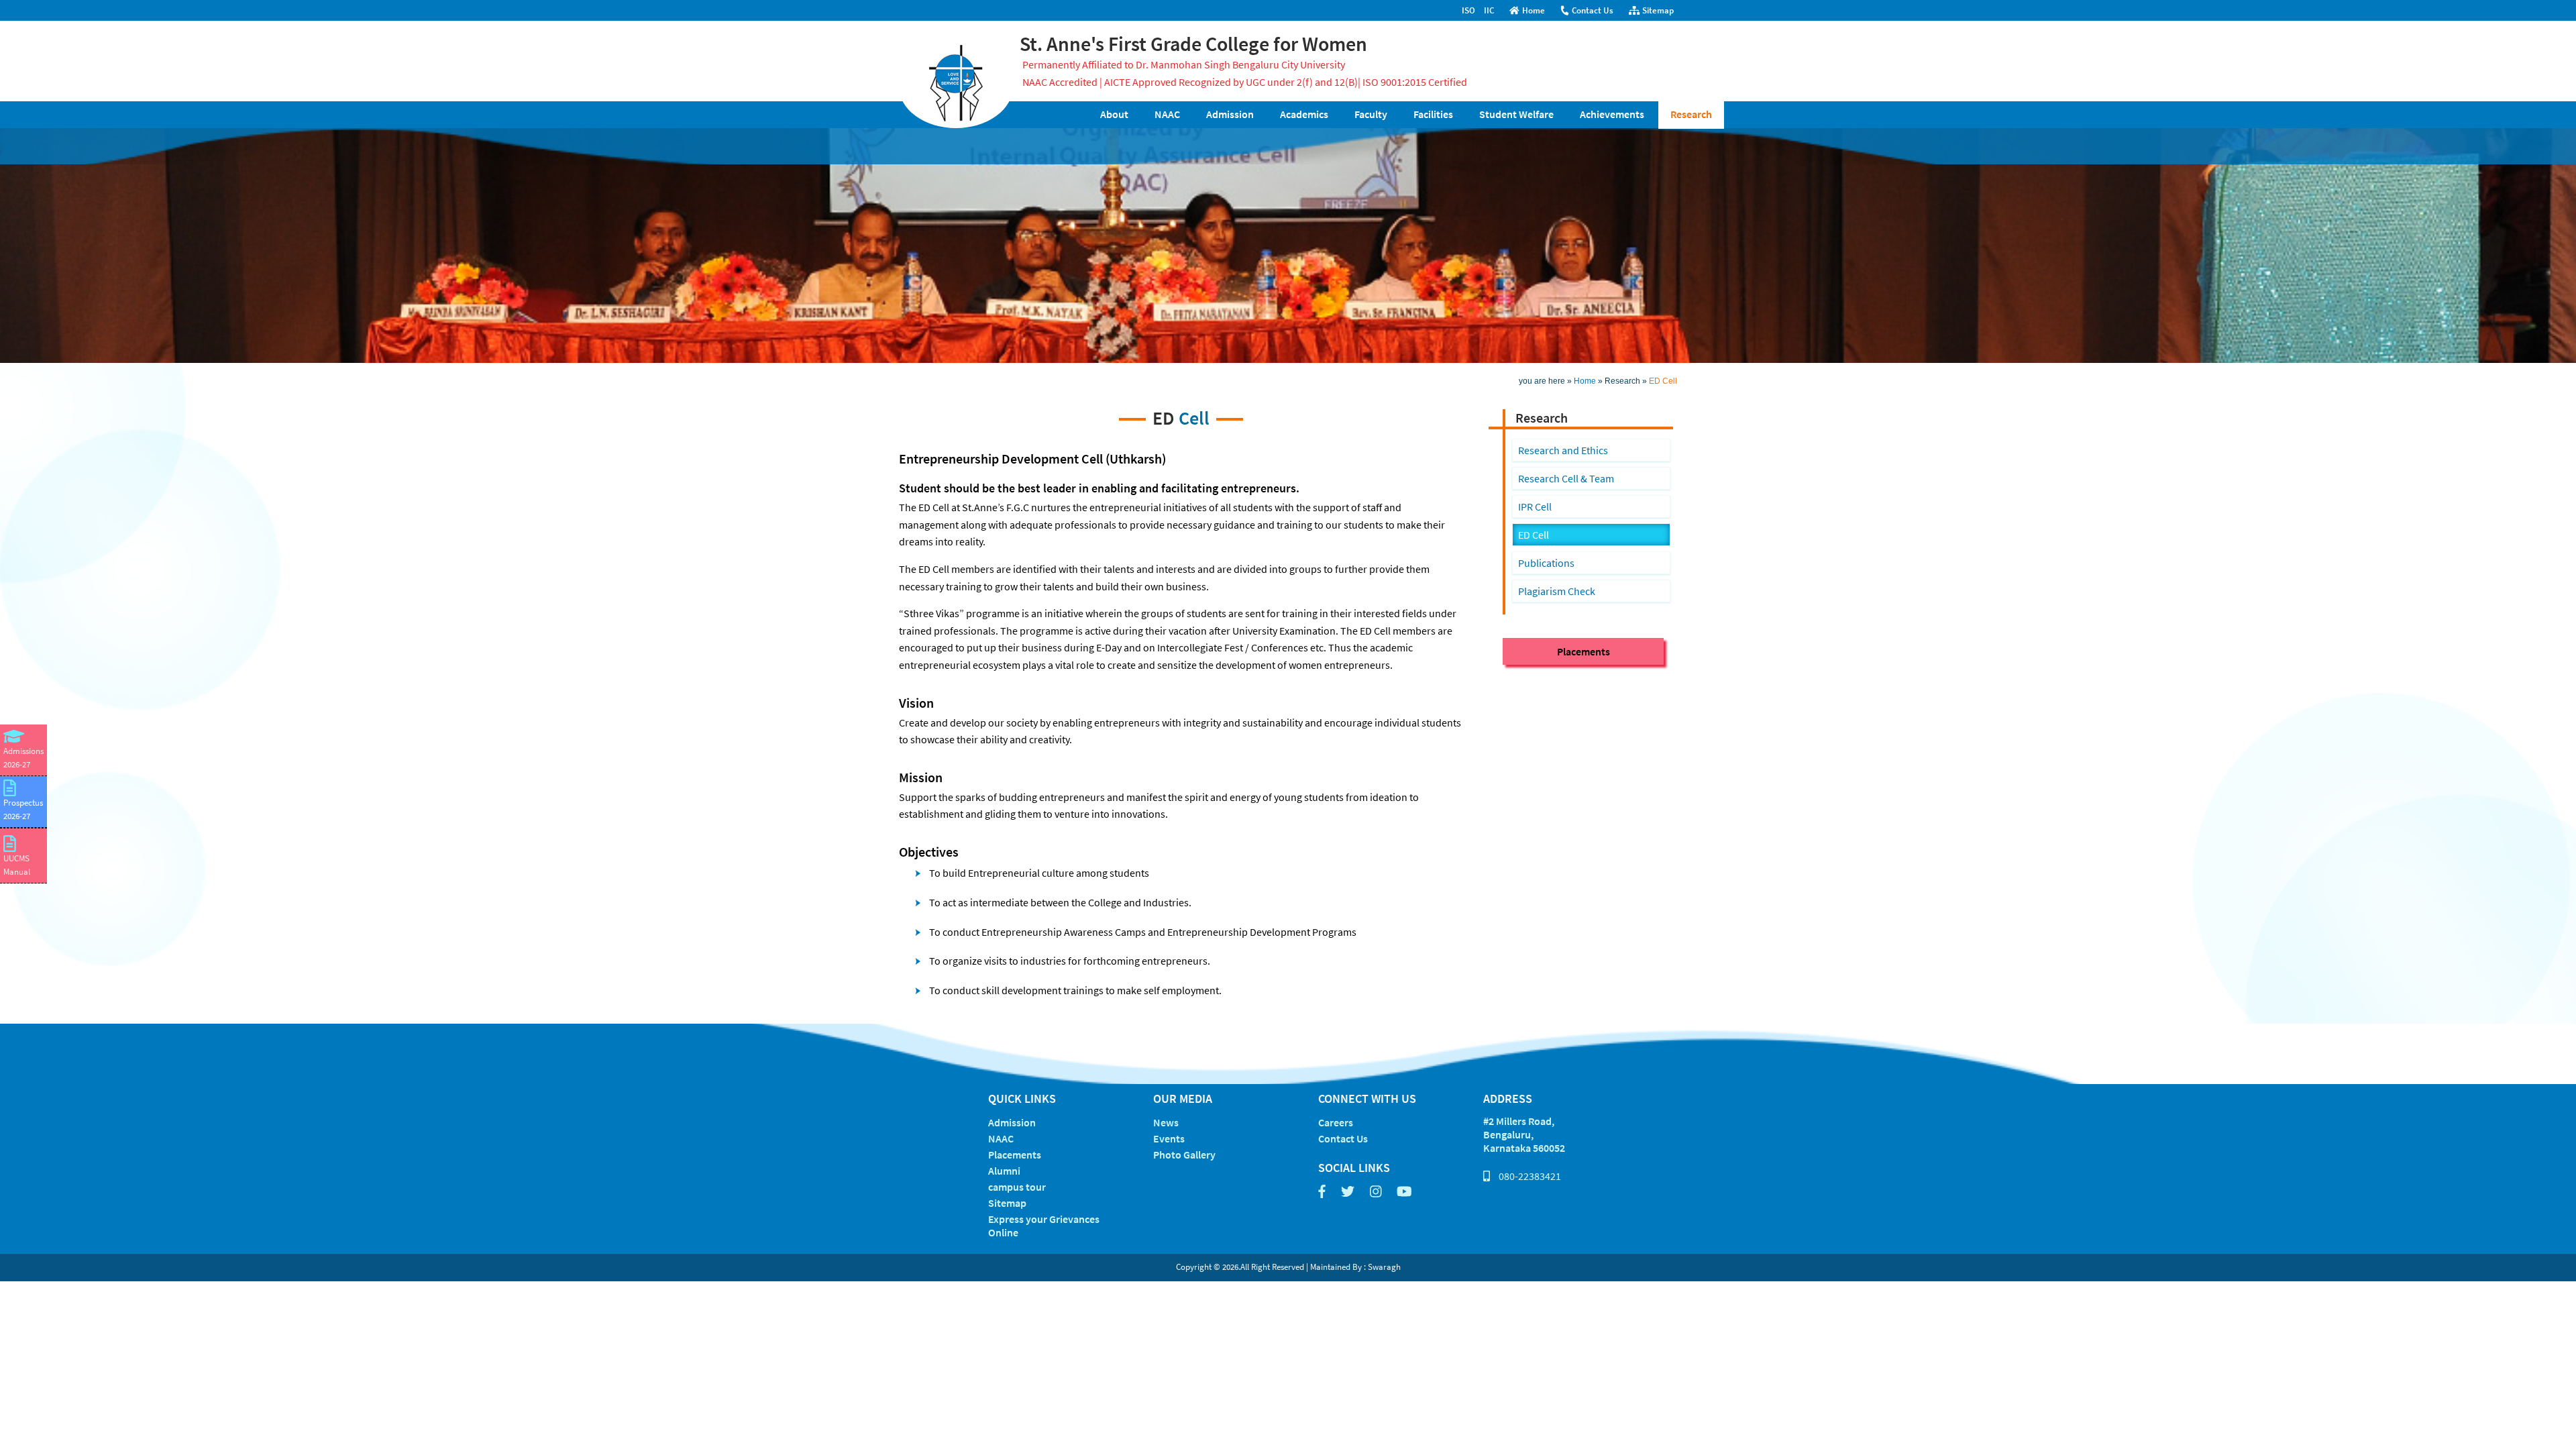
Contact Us (1593, 10)
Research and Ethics (1563, 450)
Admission (1012, 1122)
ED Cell (1534, 535)
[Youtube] (1404, 1192)
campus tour (1017, 1187)
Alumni (1004, 1171)
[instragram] (1376, 1192)
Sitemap (1658, 10)
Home (1534, 10)
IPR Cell (1535, 506)
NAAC (1001, 1138)
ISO (1468, 10)
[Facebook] (1322, 1192)
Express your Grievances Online (1044, 1226)
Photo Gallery (1184, 1155)
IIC (1489, 10)
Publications (1546, 563)
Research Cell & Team (1566, 478)
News (1166, 1122)
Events (1169, 1138)
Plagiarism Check (1557, 591)
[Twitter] (1348, 1192)
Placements (1584, 651)
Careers (1336, 1122)
